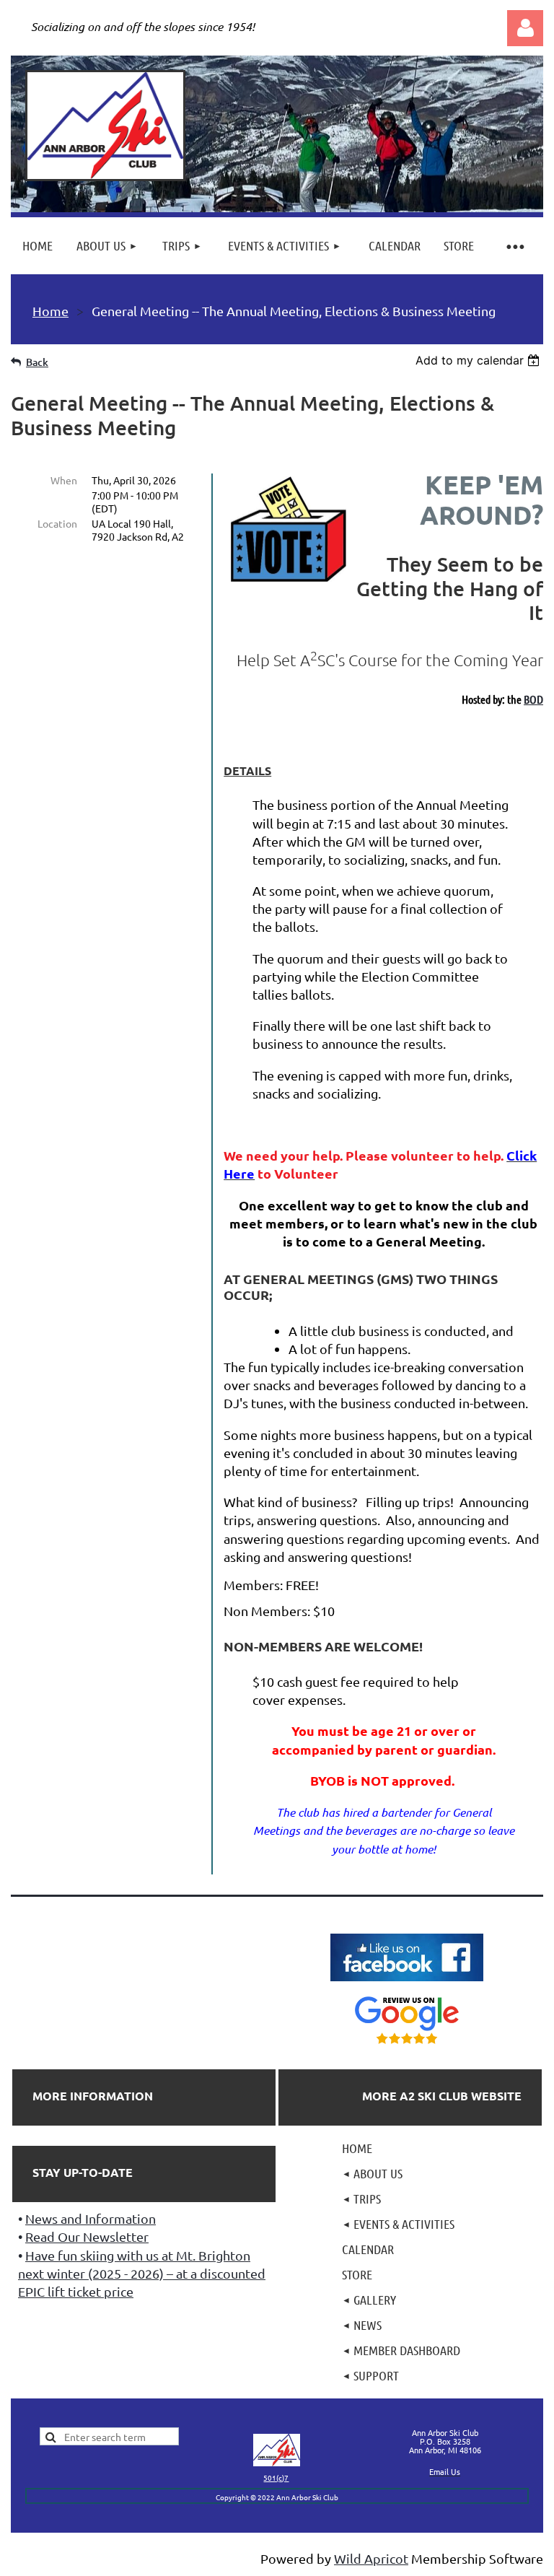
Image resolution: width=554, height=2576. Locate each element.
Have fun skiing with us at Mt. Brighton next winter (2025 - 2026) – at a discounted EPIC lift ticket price (142, 2273)
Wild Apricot (371, 2558)
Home (50, 311)
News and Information (91, 2218)
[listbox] (479, 360)
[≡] (514, 246)
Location (57, 523)
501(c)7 (276, 2477)
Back (37, 362)
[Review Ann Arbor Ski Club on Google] (407, 2044)
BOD (533, 699)
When (64, 480)
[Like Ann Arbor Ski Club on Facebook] (407, 1982)
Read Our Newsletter (87, 2236)
